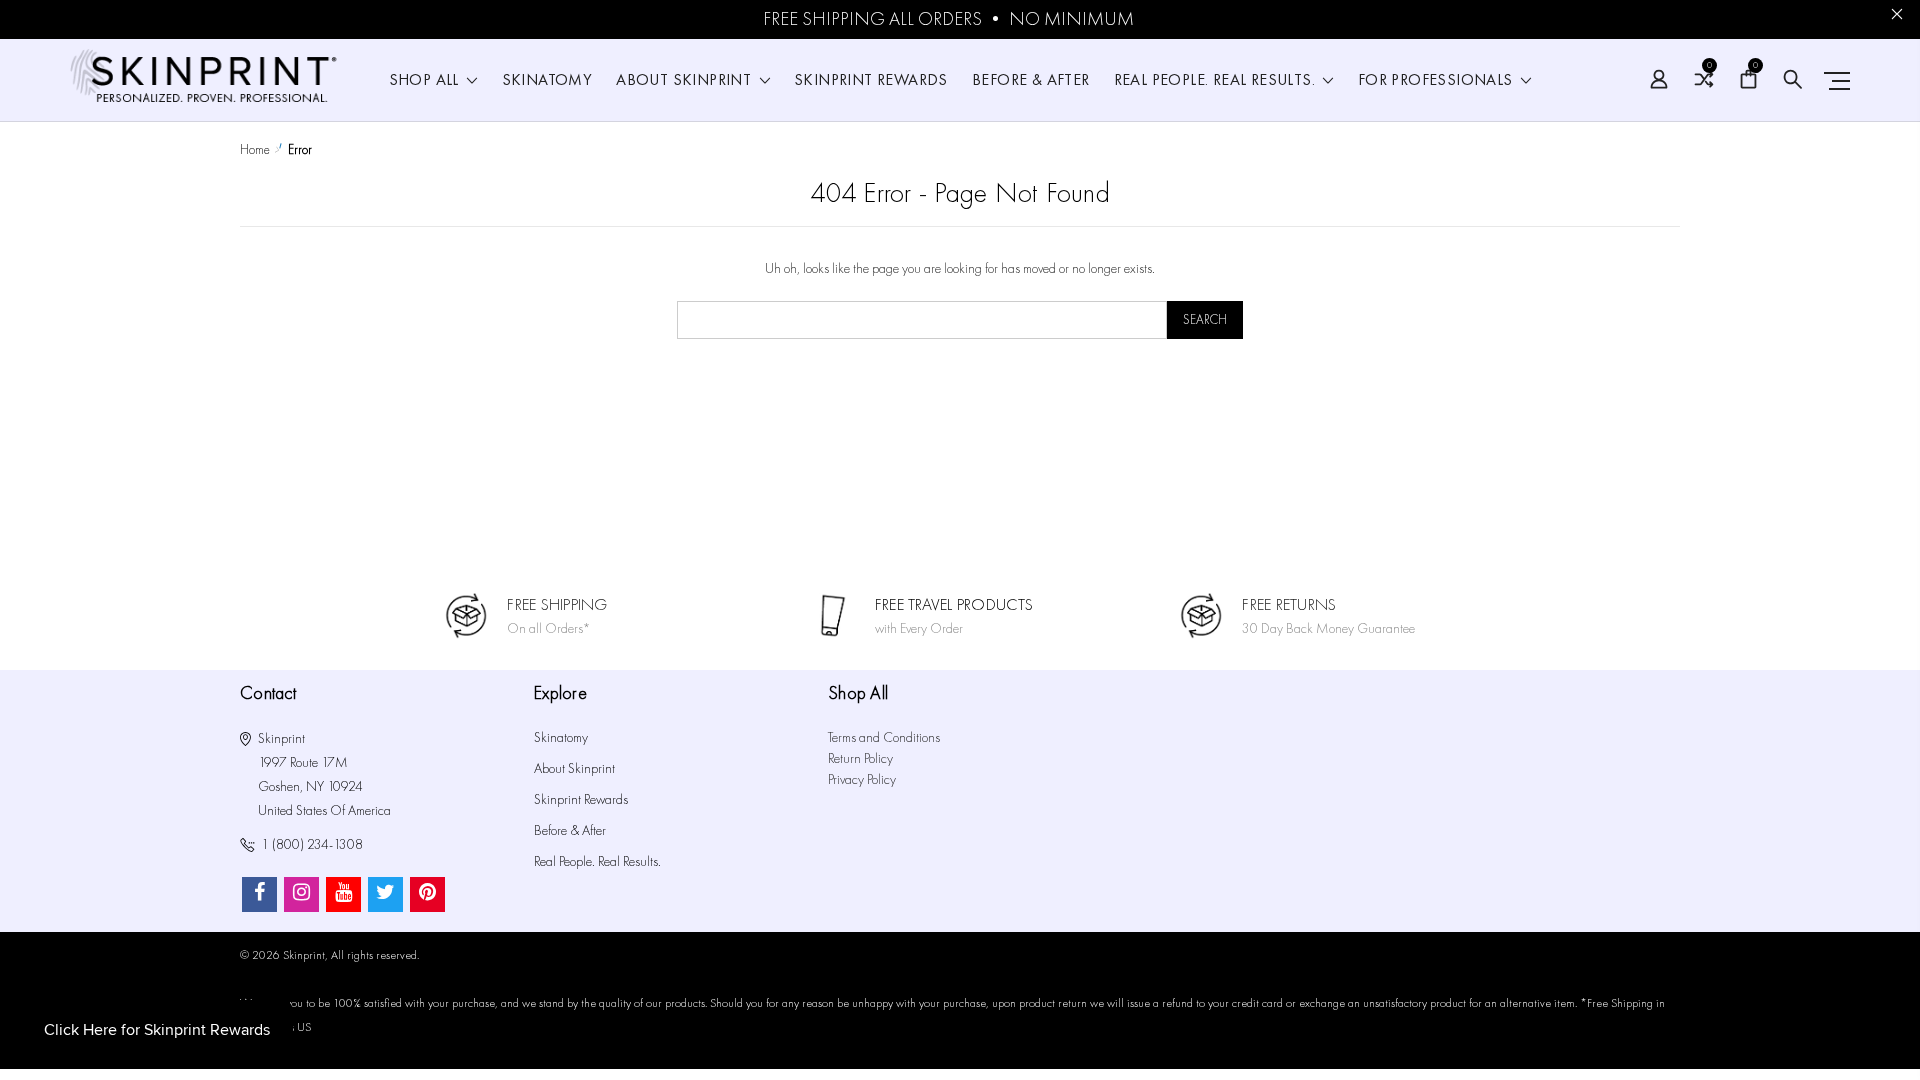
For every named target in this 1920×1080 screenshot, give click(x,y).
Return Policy (860, 758)
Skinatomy (547, 80)
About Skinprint (685, 80)
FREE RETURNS (1289, 604)
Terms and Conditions (884, 737)
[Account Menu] (1659, 79)
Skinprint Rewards (871, 80)
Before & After (1031, 80)
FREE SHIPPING (557, 604)
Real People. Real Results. (1217, 80)
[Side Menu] (1832, 80)
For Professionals (1437, 80)
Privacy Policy (862, 779)
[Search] (1793, 79)
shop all (426, 80)
